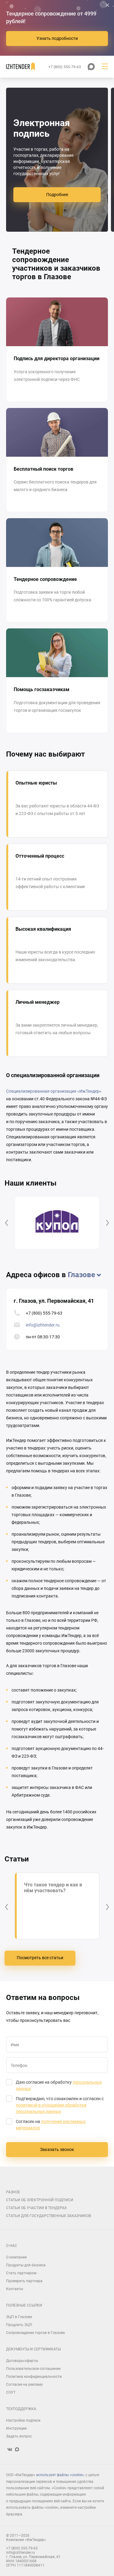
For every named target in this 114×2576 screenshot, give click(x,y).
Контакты (15, 2289)
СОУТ (11, 2392)
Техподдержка (21, 2409)
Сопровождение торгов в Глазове (35, 2333)
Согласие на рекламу (24, 2384)
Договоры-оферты (22, 2361)
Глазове (81, 1275)
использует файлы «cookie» (60, 2475)
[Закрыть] (107, 5)
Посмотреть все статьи (40, 1958)
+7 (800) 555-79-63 (44, 1313)
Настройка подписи (23, 2420)
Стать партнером (21, 2273)
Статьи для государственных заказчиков (48, 2216)
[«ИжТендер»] (21, 67)
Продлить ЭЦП (19, 2325)
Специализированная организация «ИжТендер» (54, 1091)
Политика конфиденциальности (34, 2377)
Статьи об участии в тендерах (36, 2208)
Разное (13, 2192)
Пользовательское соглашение (33, 2369)
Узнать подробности (57, 38)
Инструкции (16, 2428)
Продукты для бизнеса (26, 2265)
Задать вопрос (19, 2436)
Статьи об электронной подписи (40, 2200)
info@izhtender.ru (43, 1325)
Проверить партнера (24, 2281)
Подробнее (57, 195)
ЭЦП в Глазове (19, 2317)
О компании (16, 2257)
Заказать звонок (57, 2149)
